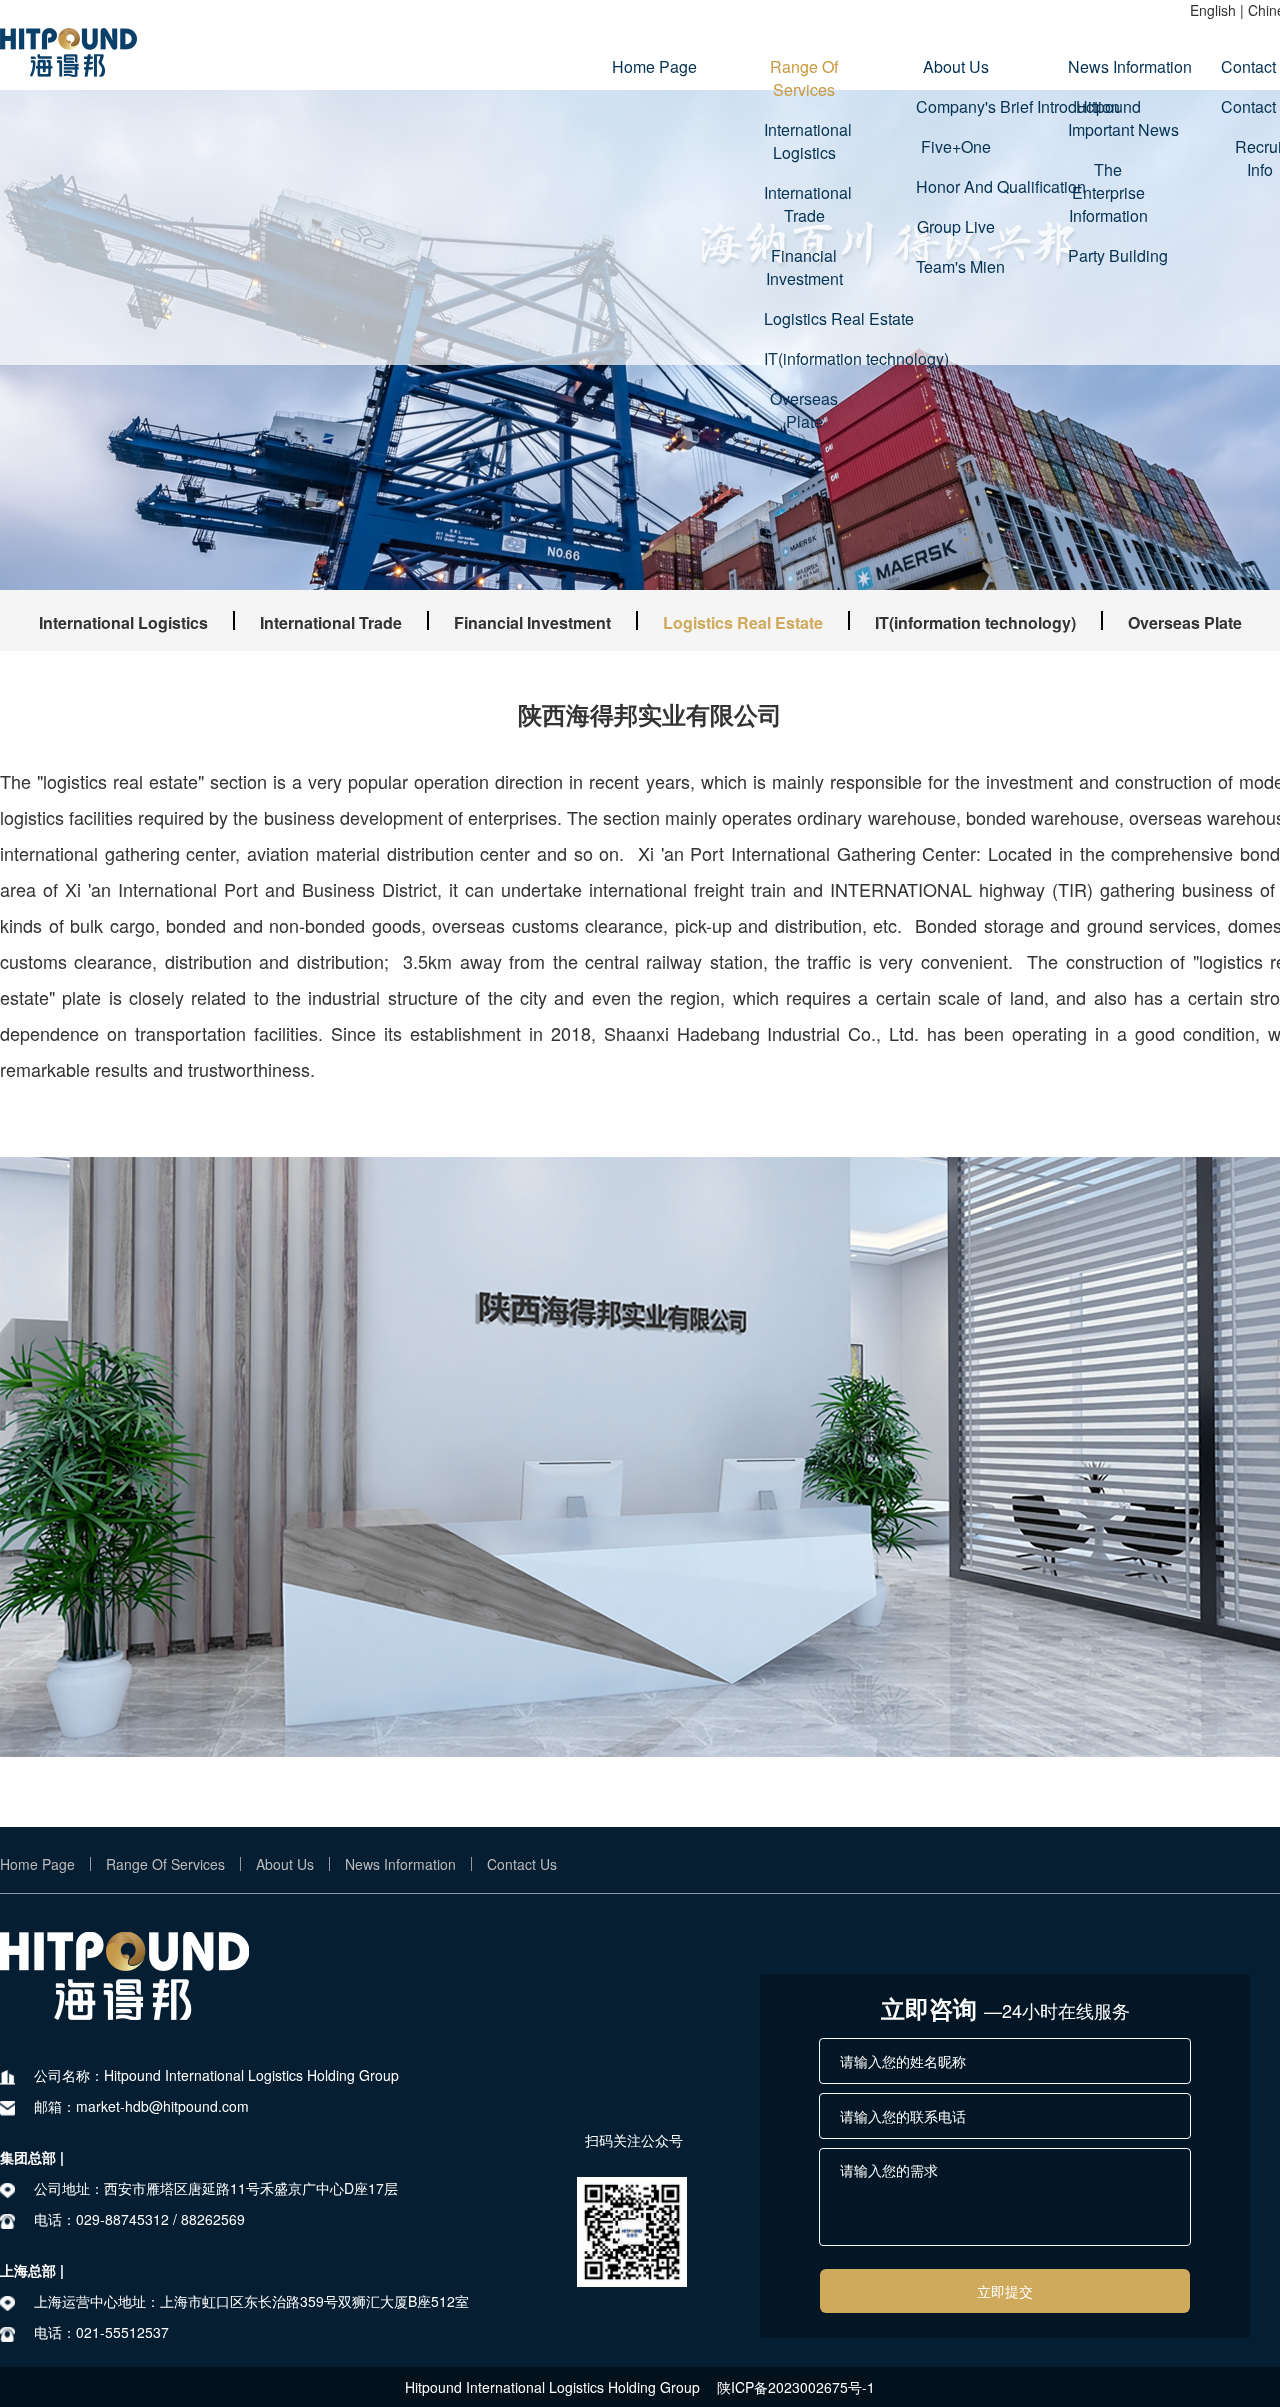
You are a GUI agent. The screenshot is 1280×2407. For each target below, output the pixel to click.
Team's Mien (956, 266)
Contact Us (522, 1864)
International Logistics (804, 141)
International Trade (804, 204)
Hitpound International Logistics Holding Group (552, 2387)
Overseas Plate (804, 410)
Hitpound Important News (1108, 118)
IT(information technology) (804, 358)
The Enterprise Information (1108, 192)
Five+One (956, 146)
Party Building (1108, 255)
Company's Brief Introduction (956, 106)
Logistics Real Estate (804, 318)
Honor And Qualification (956, 186)
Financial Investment (804, 267)
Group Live (956, 226)
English (1213, 10)
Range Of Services (804, 78)
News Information (1108, 66)
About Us (956, 66)
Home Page (652, 66)
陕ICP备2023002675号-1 (796, 2387)
